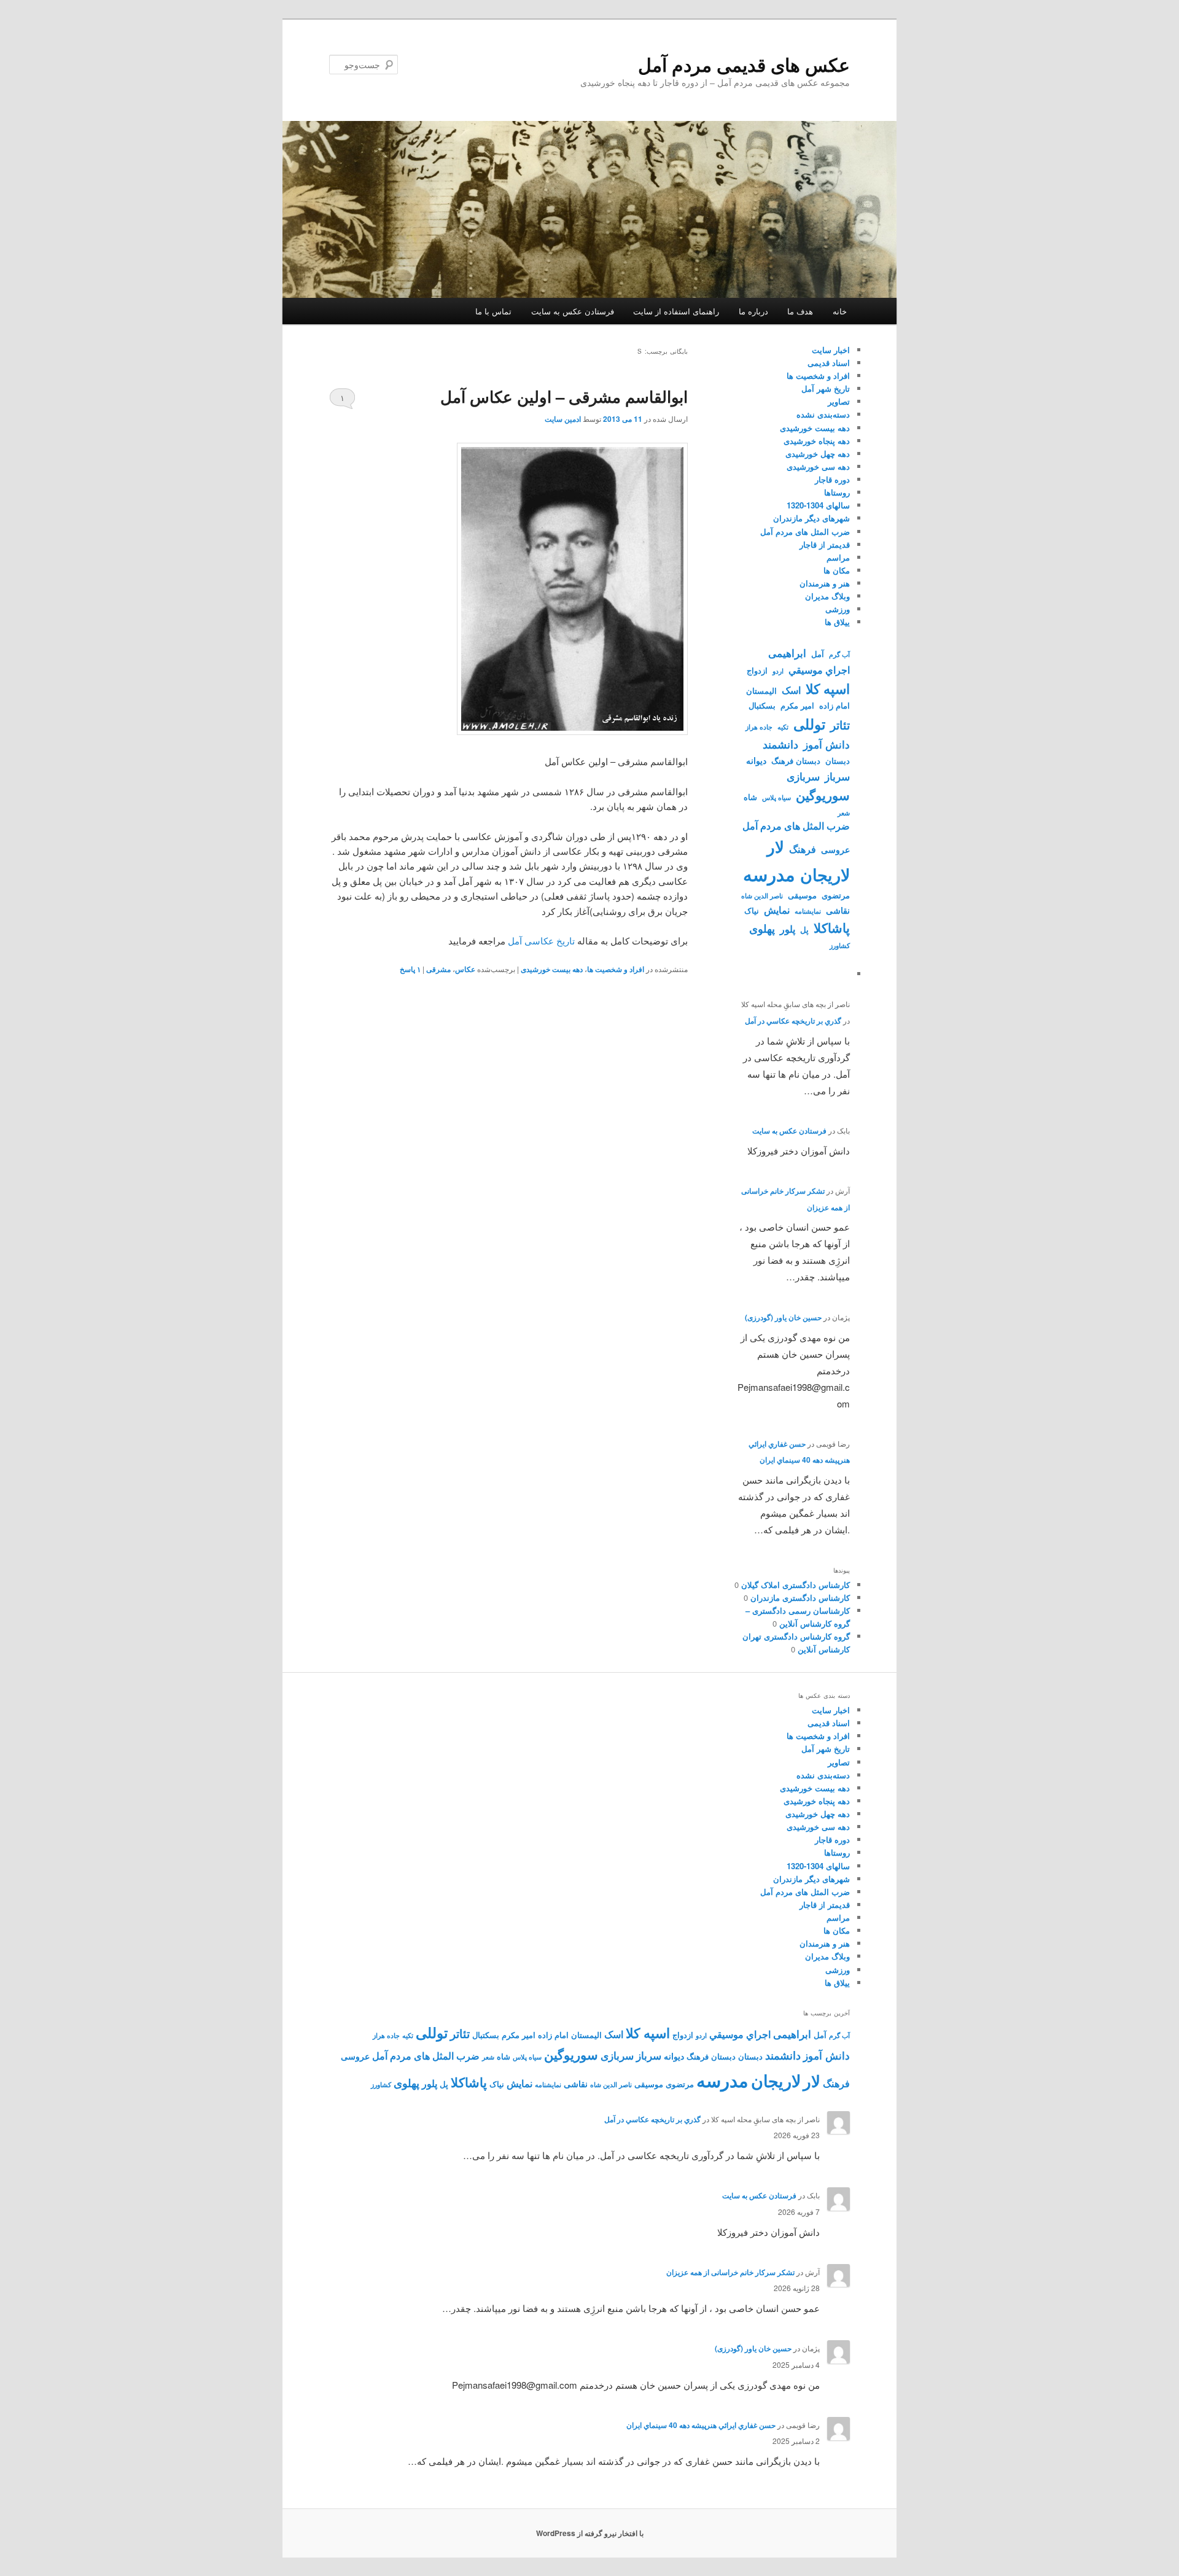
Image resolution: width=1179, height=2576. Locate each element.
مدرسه (769, 874)
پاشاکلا (832, 928)
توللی (809, 724)
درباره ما (753, 311)
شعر (844, 813)
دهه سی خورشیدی (818, 466)
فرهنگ (803, 849)
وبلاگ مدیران (827, 596)
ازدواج (757, 671)
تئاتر (840, 725)
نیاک (752, 911)
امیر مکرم (797, 706)
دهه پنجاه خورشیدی (817, 441)
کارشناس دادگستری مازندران (800, 1597)
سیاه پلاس (776, 797)
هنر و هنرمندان (825, 583)
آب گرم (839, 654)
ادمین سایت (563, 419)
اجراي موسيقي (819, 670)
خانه (840, 311)
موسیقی (802, 895)
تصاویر (839, 401)
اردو (778, 671)
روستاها (837, 492)
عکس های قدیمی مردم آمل (744, 64)
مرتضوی (836, 895)
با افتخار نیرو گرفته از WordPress (590, 2533)
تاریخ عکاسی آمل (541, 940)
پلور (788, 929)
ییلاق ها (837, 622)
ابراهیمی (787, 653)
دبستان (838, 761)
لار (776, 846)
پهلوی (762, 928)
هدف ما (800, 311)
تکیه (783, 727)
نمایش (777, 910)
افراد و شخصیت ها (616, 969)
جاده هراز (759, 727)
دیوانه (756, 760)
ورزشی (838, 609)
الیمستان (761, 691)
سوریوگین (823, 795)
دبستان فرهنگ (796, 761)
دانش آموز (827, 744)
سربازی (803, 776)
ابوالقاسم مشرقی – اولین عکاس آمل (564, 396)
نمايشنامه (808, 911)
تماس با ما (493, 311)
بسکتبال (762, 706)
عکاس (465, 969)
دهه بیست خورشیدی (552, 969)
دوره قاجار (832, 479)
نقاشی (838, 910)
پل (804, 930)
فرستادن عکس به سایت (573, 311)
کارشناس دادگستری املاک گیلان (796, 1585)
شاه (750, 797)
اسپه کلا (828, 688)
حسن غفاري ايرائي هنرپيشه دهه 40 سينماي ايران (701, 2425)
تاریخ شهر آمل (826, 388)
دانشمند (780, 744)
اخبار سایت (831, 350)
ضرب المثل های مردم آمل (805, 531)
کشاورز (840, 945)
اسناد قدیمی (829, 363)
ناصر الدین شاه (762, 896)
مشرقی (438, 969)
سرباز (837, 776)
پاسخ (410, 969)
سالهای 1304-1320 (818, 505)
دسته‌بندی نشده (823, 414)
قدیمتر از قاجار (825, 544)
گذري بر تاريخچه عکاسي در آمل (793, 1021)
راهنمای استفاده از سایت (676, 311)
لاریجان (825, 874)
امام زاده (835, 706)
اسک (791, 690)
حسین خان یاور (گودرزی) (783, 1317)
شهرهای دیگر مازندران (811, 518)
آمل (818, 654)
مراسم (838, 557)
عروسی (835, 849)
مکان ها (837, 570)
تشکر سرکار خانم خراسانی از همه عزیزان (730, 2272)
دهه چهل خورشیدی (818, 453)
